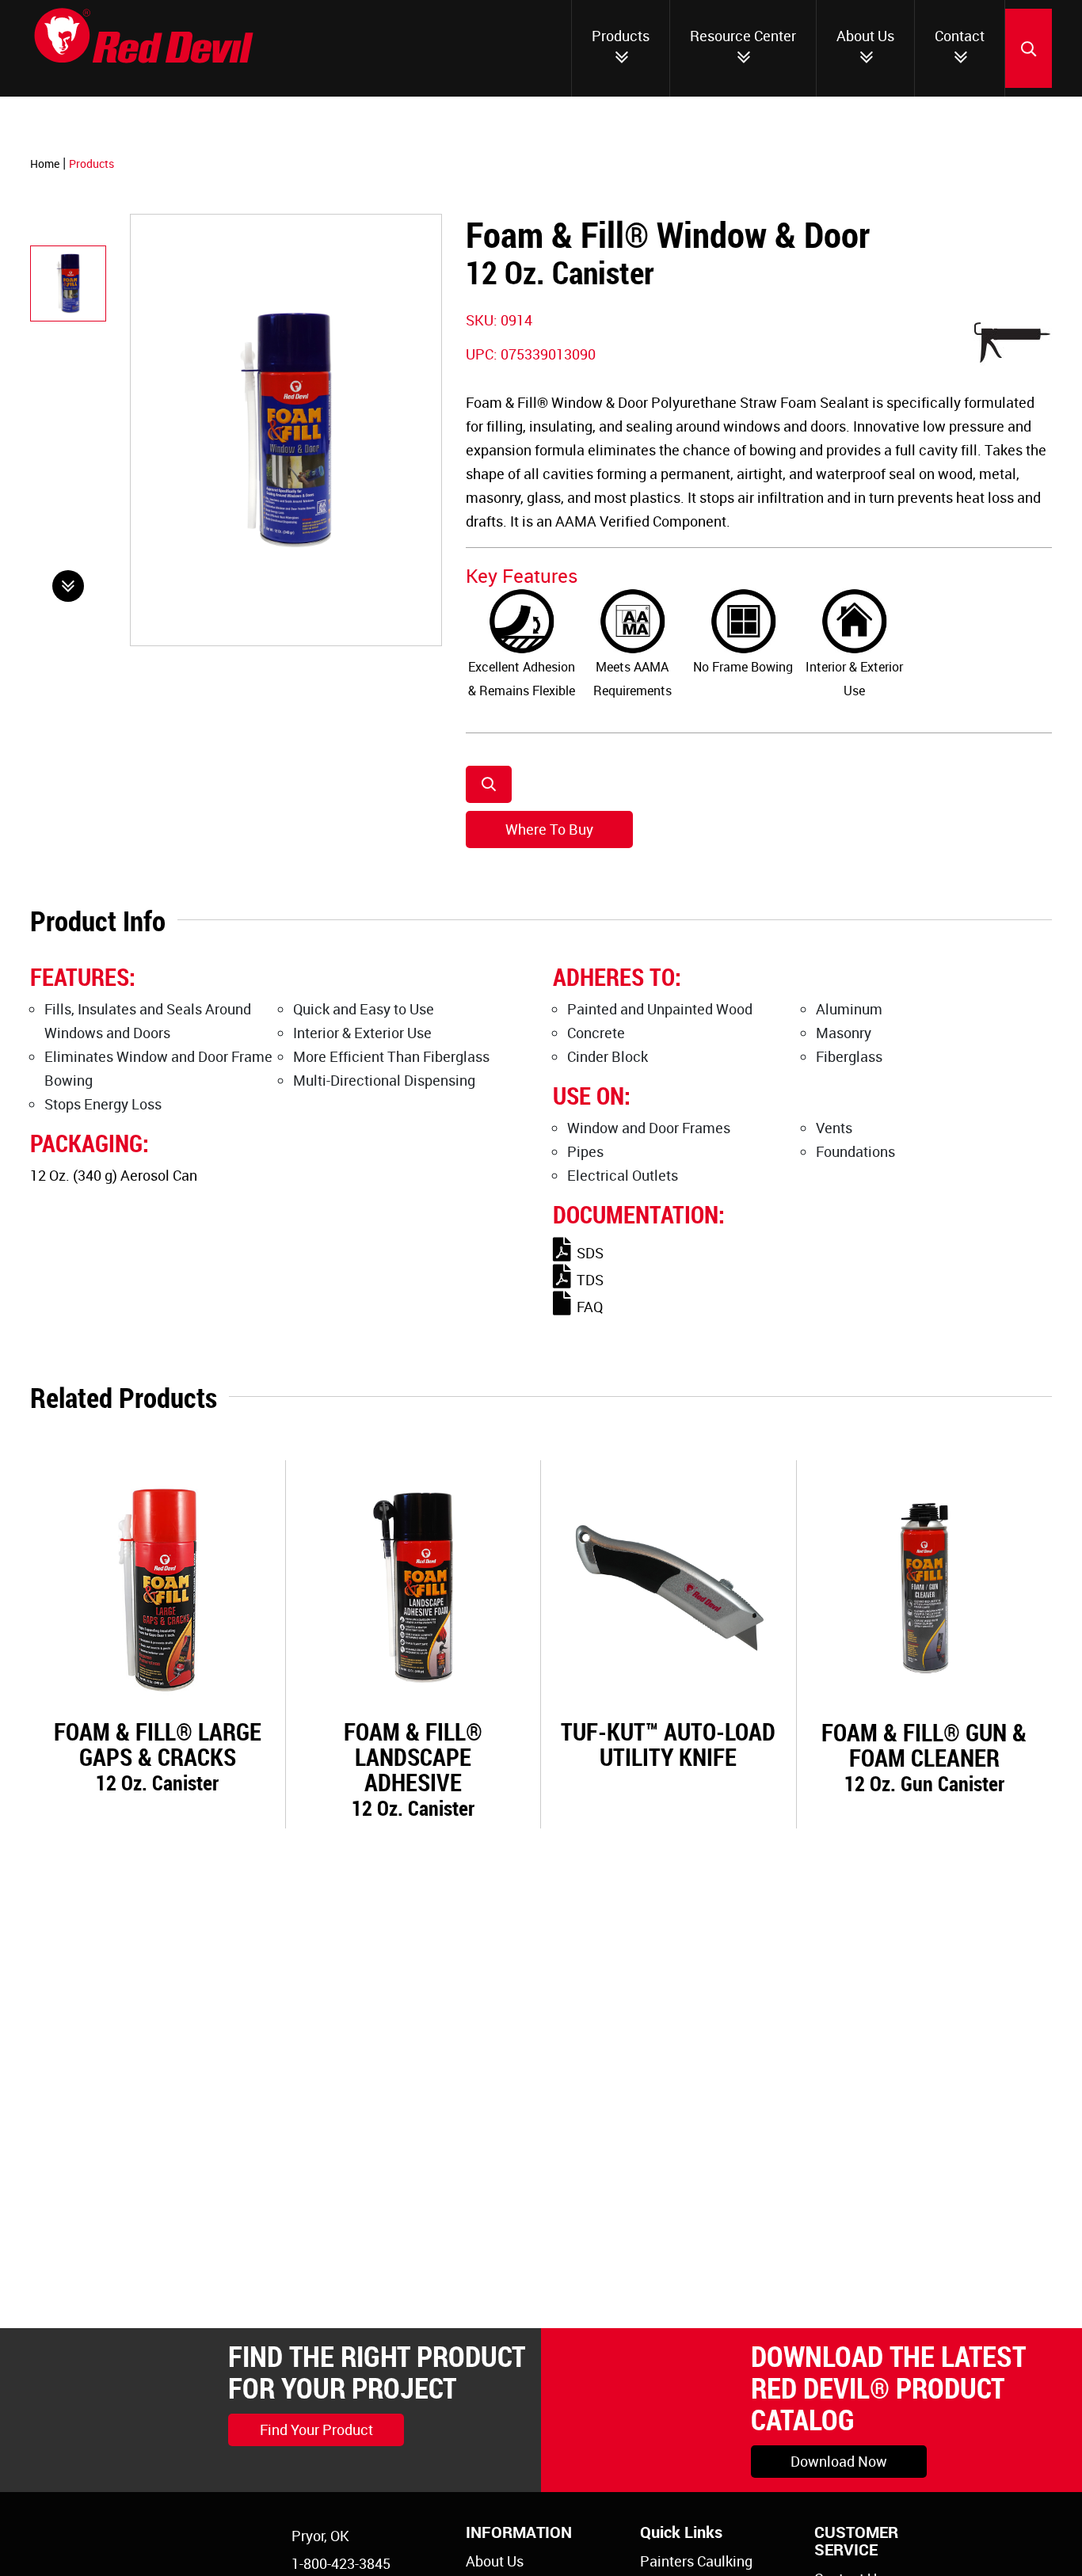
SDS (590, 1253)
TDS (590, 1280)
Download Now (839, 2461)
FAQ (590, 1307)
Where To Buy (549, 829)
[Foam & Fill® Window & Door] (68, 283)
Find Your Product (316, 2430)
